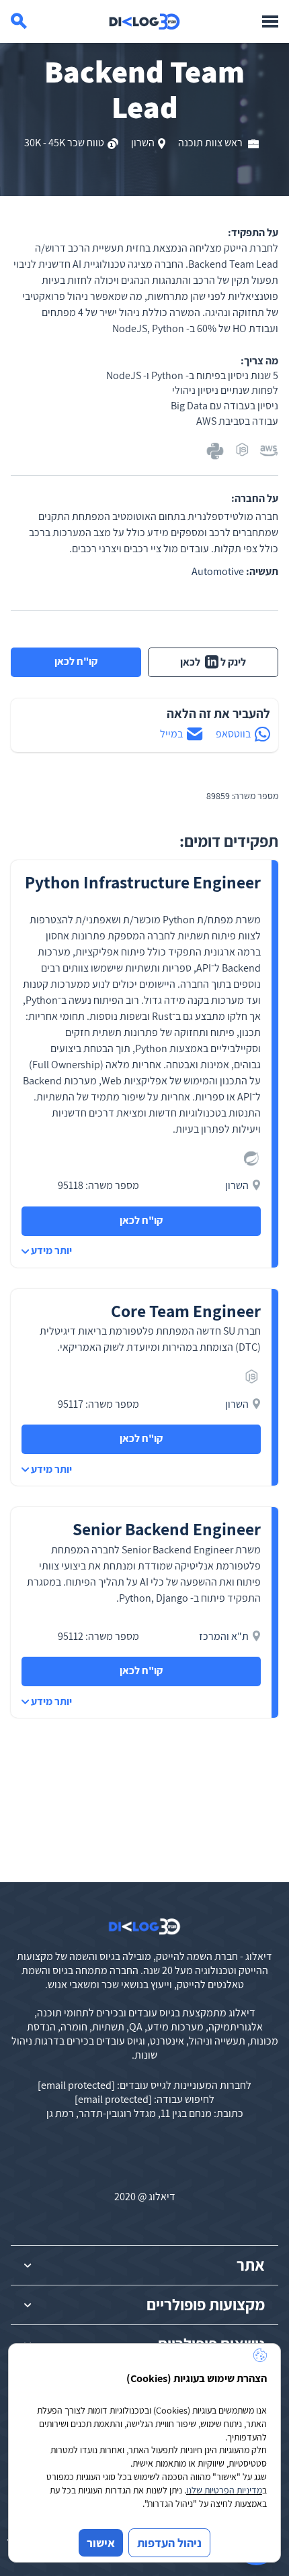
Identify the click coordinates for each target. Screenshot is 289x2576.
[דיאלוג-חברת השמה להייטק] (144, 21)
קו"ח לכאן (76, 661)
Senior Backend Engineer (167, 1529)
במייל (171, 734)
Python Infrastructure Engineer (143, 882)
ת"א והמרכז (224, 1636)
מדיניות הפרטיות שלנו (224, 2490)
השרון (143, 143)
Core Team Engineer (186, 1311)
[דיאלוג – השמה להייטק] (144, 1926)
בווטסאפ (233, 734)
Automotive (218, 571)
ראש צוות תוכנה (211, 143)
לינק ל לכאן (213, 662)
